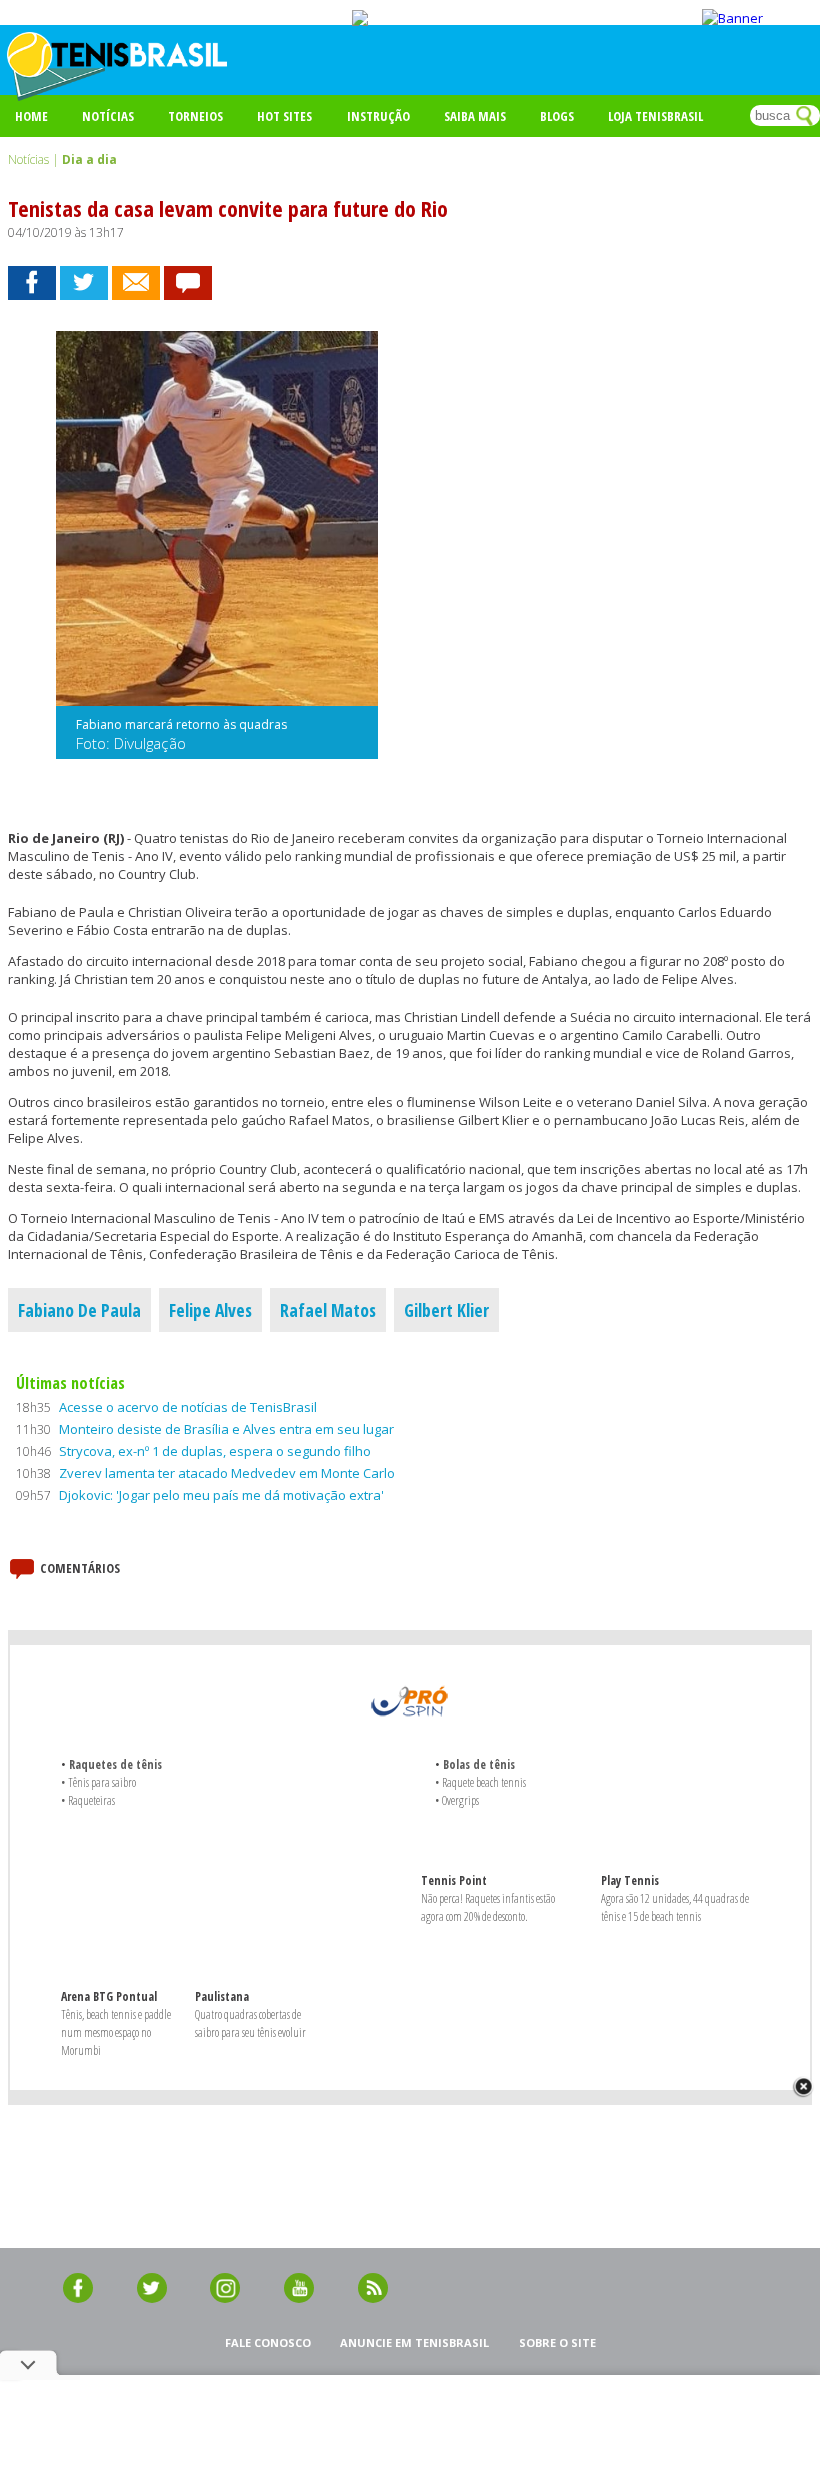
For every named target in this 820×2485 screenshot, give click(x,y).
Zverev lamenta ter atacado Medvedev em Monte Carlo (227, 1473)
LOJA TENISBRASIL (655, 116)
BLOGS (557, 116)
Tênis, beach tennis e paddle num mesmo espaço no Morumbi (116, 2032)
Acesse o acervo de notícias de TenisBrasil (188, 1407)
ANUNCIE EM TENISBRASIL (414, 2342)
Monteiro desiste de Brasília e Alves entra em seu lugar (226, 1429)
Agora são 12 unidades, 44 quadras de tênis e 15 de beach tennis (675, 1907)
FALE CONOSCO (268, 2342)
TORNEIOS (195, 116)
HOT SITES (284, 116)
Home (31, 116)
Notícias (108, 116)
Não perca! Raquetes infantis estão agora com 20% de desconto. (488, 1907)
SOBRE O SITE (557, 2342)
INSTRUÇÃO (378, 116)
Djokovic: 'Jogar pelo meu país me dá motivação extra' (221, 1495)
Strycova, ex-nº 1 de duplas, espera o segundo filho (215, 1451)
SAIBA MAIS (475, 116)
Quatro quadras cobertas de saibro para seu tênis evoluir (250, 2023)
